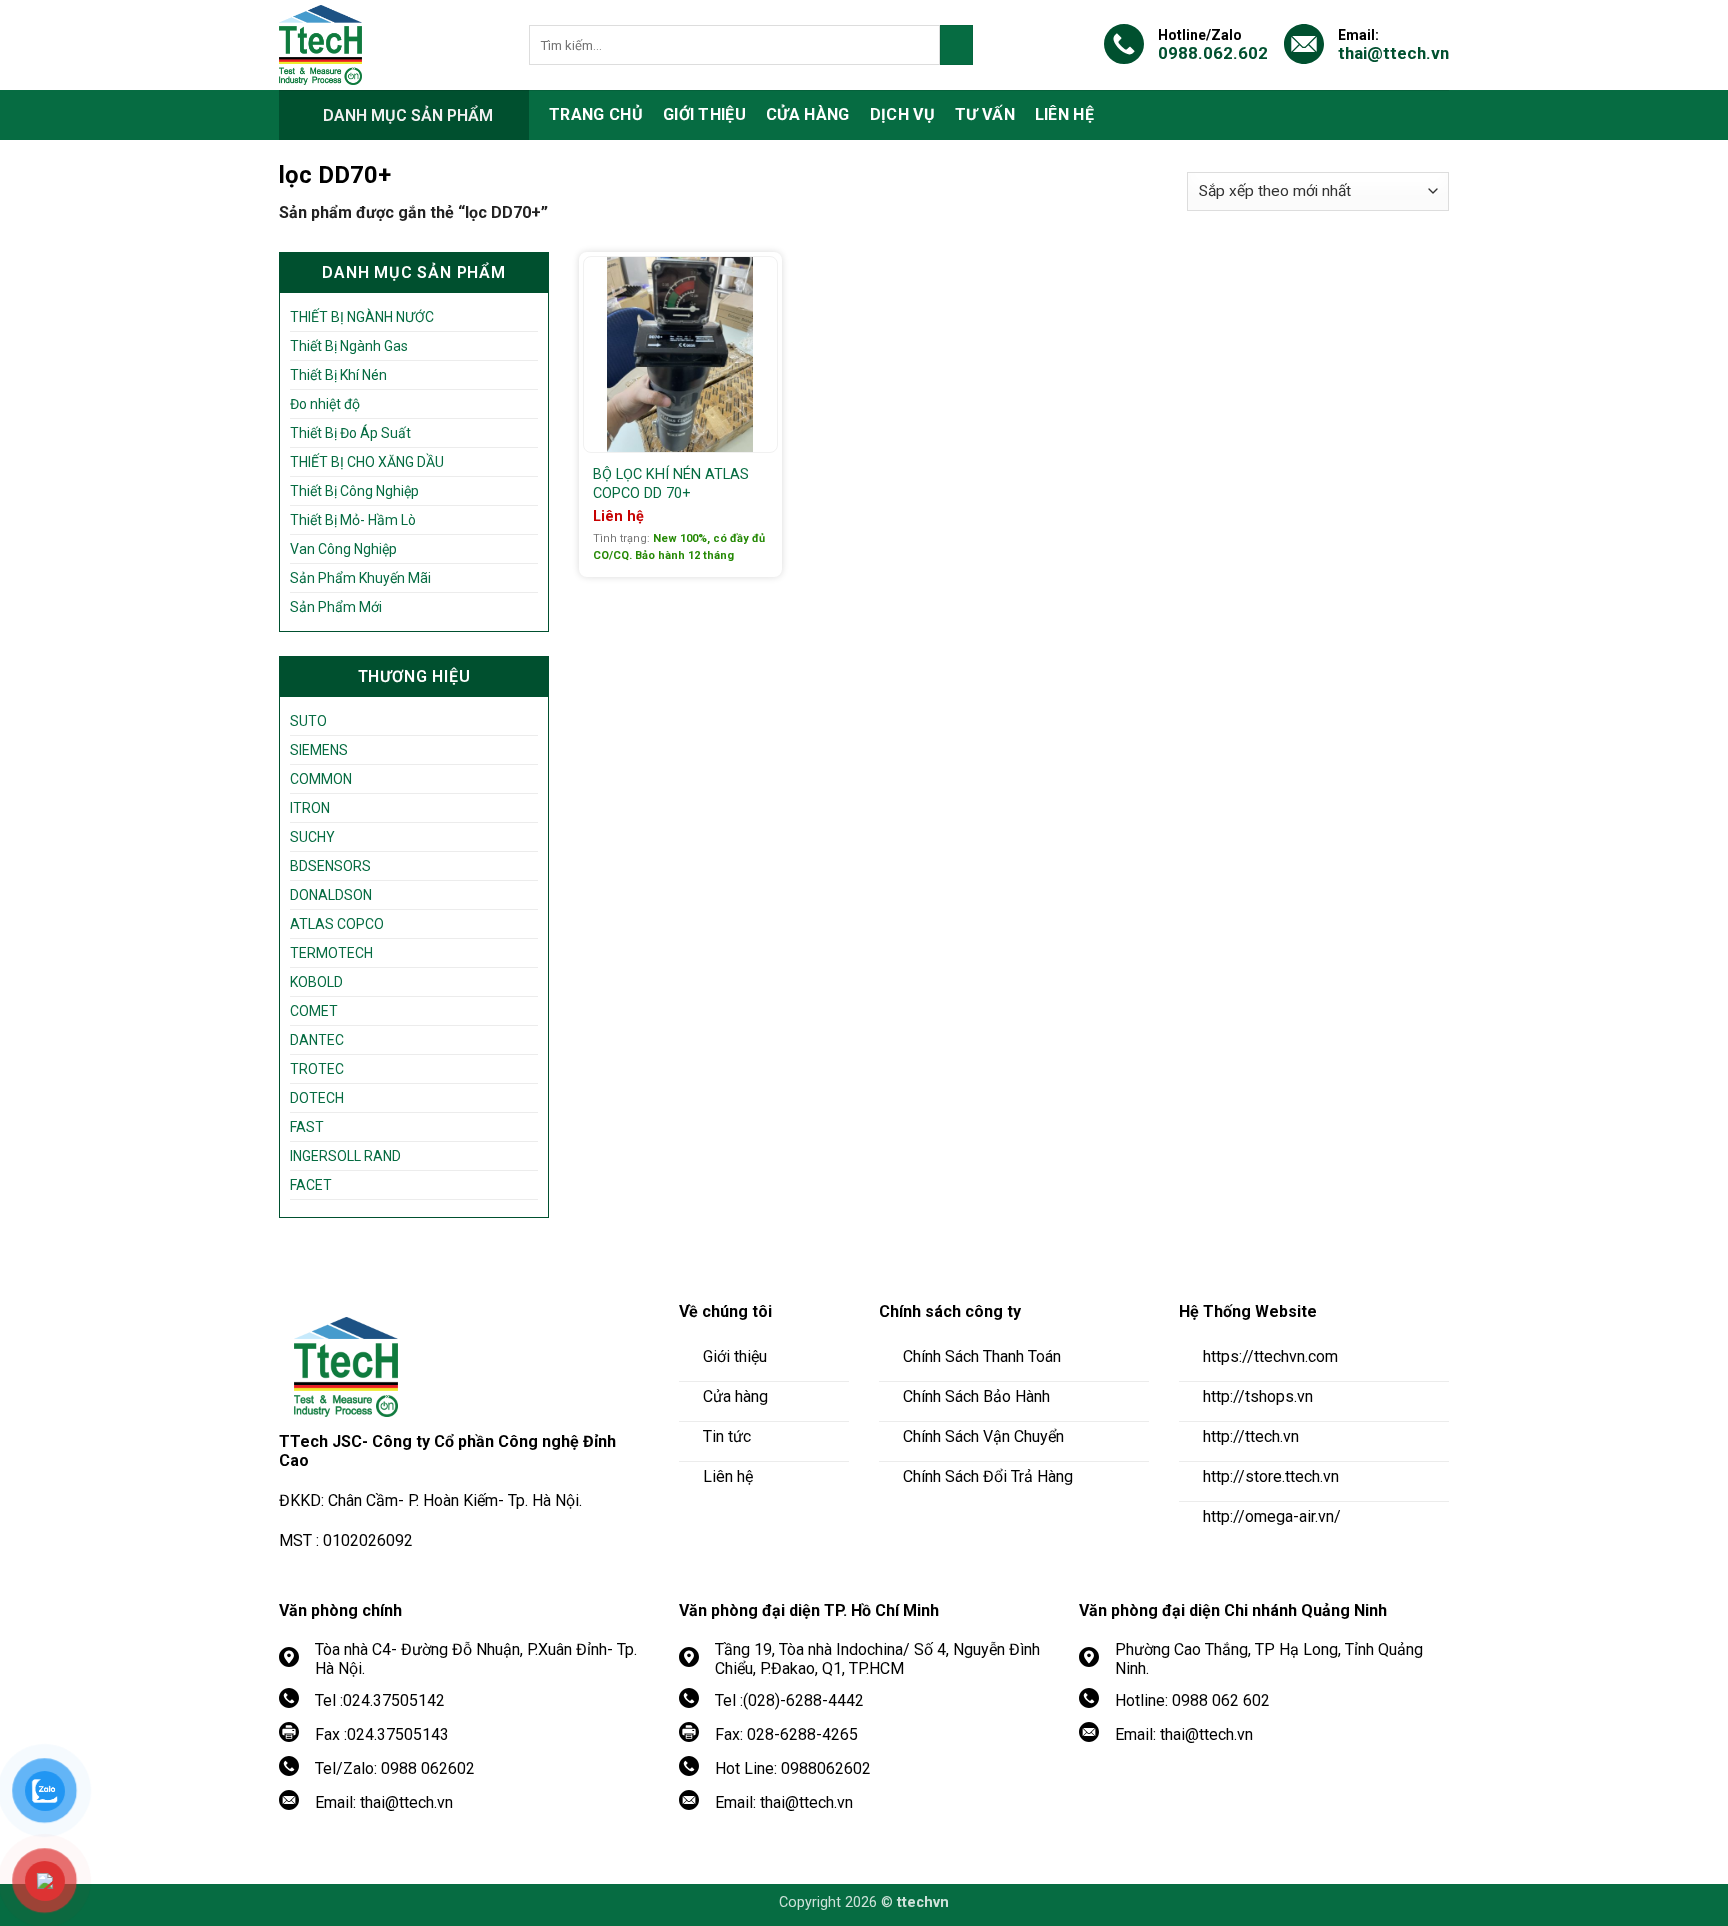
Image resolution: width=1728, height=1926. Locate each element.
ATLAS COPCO (337, 924)
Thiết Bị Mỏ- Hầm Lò (353, 520)
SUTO (308, 721)
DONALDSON (331, 895)
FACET (311, 1185)
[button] (404, 115)
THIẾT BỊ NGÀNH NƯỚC (362, 317)
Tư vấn (985, 114)
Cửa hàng (808, 114)
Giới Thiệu (704, 114)
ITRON (310, 808)
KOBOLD (316, 982)
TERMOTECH (331, 953)
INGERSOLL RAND (345, 1156)
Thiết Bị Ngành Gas (349, 346)
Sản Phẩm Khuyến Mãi (360, 578)
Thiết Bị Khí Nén (338, 375)
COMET (314, 1011)
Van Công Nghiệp (343, 549)
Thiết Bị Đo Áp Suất (350, 433)
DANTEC (317, 1040)
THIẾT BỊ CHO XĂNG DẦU (367, 462)
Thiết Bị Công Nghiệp (354, 491)
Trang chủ (596, 114)
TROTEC (317, 1069)
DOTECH (317, 1098)
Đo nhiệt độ (325, 404)
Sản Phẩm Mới (336, 607)
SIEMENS (319, 750)
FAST (307, 1127)
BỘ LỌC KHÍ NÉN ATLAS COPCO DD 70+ (671, 484)
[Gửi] (956, 45)
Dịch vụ (902, 114)
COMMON (321, 779)
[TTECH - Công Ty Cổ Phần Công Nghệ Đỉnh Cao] (389, 45)
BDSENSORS (330, 866)
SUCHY (312, 837)
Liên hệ (1064, 114)
